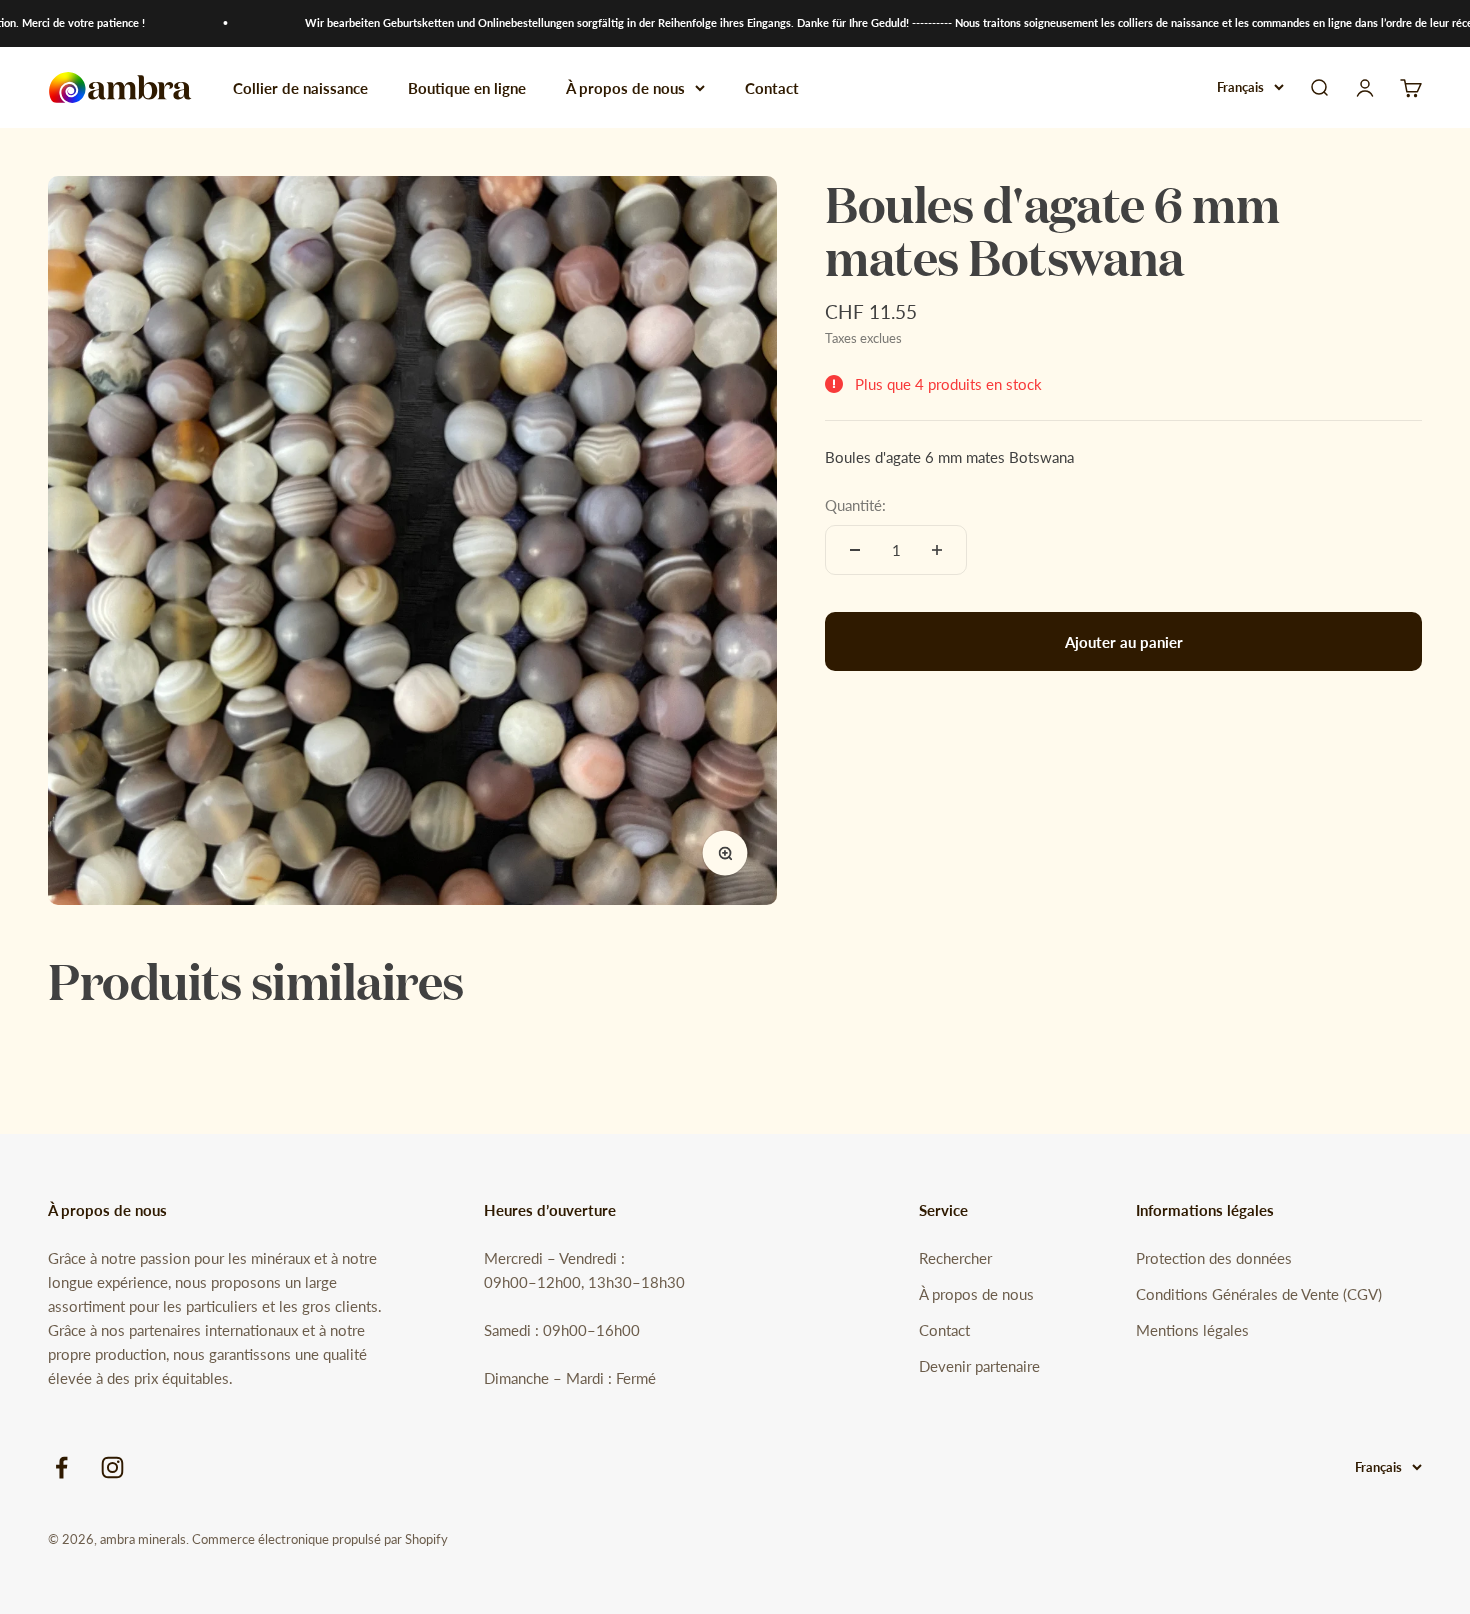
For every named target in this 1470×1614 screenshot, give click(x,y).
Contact (772, 87)
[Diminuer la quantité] (855, 550)
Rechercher (955, 1258)
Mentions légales (1192, 1330)
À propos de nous (625, 87)
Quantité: (855, 505)
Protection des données (1214, 1258)
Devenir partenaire (979, 1366)
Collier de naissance (300, 87)
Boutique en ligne (467, 87)
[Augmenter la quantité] (937, 550)
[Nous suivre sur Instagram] (112, 1467)
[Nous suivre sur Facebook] (61, 1467)
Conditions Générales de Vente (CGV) (1259, 1294)
